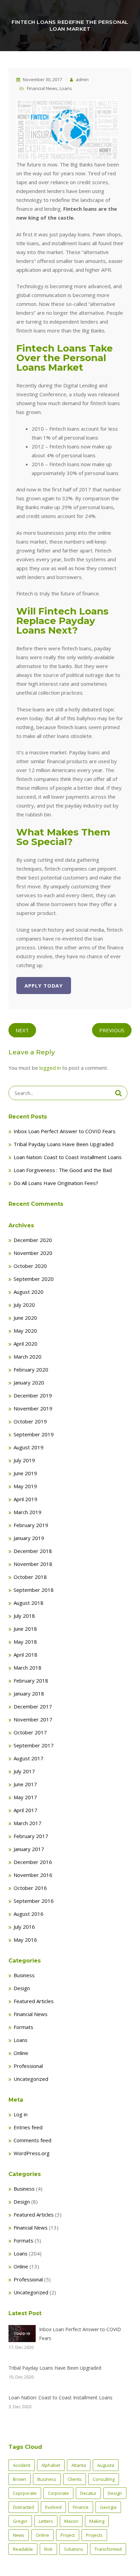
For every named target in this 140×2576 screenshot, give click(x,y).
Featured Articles (34, 2001)
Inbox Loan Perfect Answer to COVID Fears (65, 1131)
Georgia (108, 2507)
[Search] (118, 1093)
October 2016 (30, 1888)
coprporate (25, 2493)
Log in (21, 2114)
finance (81, 2507)
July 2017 (24, 1771)
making (97, 2521)
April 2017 (25, 1810)
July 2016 (24, 1927)
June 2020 (25, 1318)
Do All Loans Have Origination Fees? (56, 1183)
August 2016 (29, 1914)
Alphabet (51, 2465)
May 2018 (25, 1642)
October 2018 (30, 1577)
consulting (104, 2479)
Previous (112, 1030)
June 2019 (25, 1473)
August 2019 (29, 1447)
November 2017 (33, 1719)
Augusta (106, 2465)
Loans (66, 88)
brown (20, 2479)
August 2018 (29, 1603)
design (115, 2493)
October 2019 (30, 1421)
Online (21, 2053)
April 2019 (25, 1499)
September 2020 (34, 1279)
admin (82, 79)
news (19, 2535)
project (68, 2535)
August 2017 (29, 1758)
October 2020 (30, 1266)
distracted (23, 2507)
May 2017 (25, 1797)
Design (22, 1988)
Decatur (88, 2493)
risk (48, 2549)
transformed (108, 2549)
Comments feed (32, 2140)
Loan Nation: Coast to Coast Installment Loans (68, 1157)
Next (22, 1030)
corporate (58, 2493)
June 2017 (25, 1784)
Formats (23, 2027)
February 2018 (31, 1681)
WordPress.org (32, 2153)
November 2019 (33, 1408)
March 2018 (28, 1668)
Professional (28, 2066)
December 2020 (33, 1240)
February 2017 (31, 1836)
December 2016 (33, 1862)
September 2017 (34, 1745)
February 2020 (31, 1370)
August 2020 (29, 1292)
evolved (53, 2507)
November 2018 (33, 1564)
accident (22, 2465)
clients (75, 2479)
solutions (74, 2549)
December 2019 (33, 1395)
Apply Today (44, 986)
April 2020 (25, 1344)
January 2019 (29, 1538)
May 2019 (25, 1486)
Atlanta (79, 2465)
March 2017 (28, 1823)
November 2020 (33, 1253)
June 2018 (25, 1629)
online (42, 2535)
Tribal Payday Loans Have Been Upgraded (64, 1144)
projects (94, 2535)
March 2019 (28, 1512)
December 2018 (33, 1551)
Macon (71, 2521)
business (47, 2479)
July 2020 (24, 1305)
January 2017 (29, 1849)
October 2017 (30, 1732)
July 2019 (24, 1460)
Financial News (42, 88)
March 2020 (28, 1357)
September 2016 (34, 1901)
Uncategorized (31, 2079)
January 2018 (29, 1693)
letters (46, 2521)
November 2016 (33, 1875)
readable (23, 2549)
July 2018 (24, 1616)
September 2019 (34, 1434)
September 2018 (34, 1590)
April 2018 (25, 1655)
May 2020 (25, 1331)
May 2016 (25, 1940)
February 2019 (31, 1525)
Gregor (20, 2521)
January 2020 (29, 1382)
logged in (50, 1068)
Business (24, 1975)
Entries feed (28, 2127)
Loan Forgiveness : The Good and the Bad (63, 1170)
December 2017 (33, 1706)
